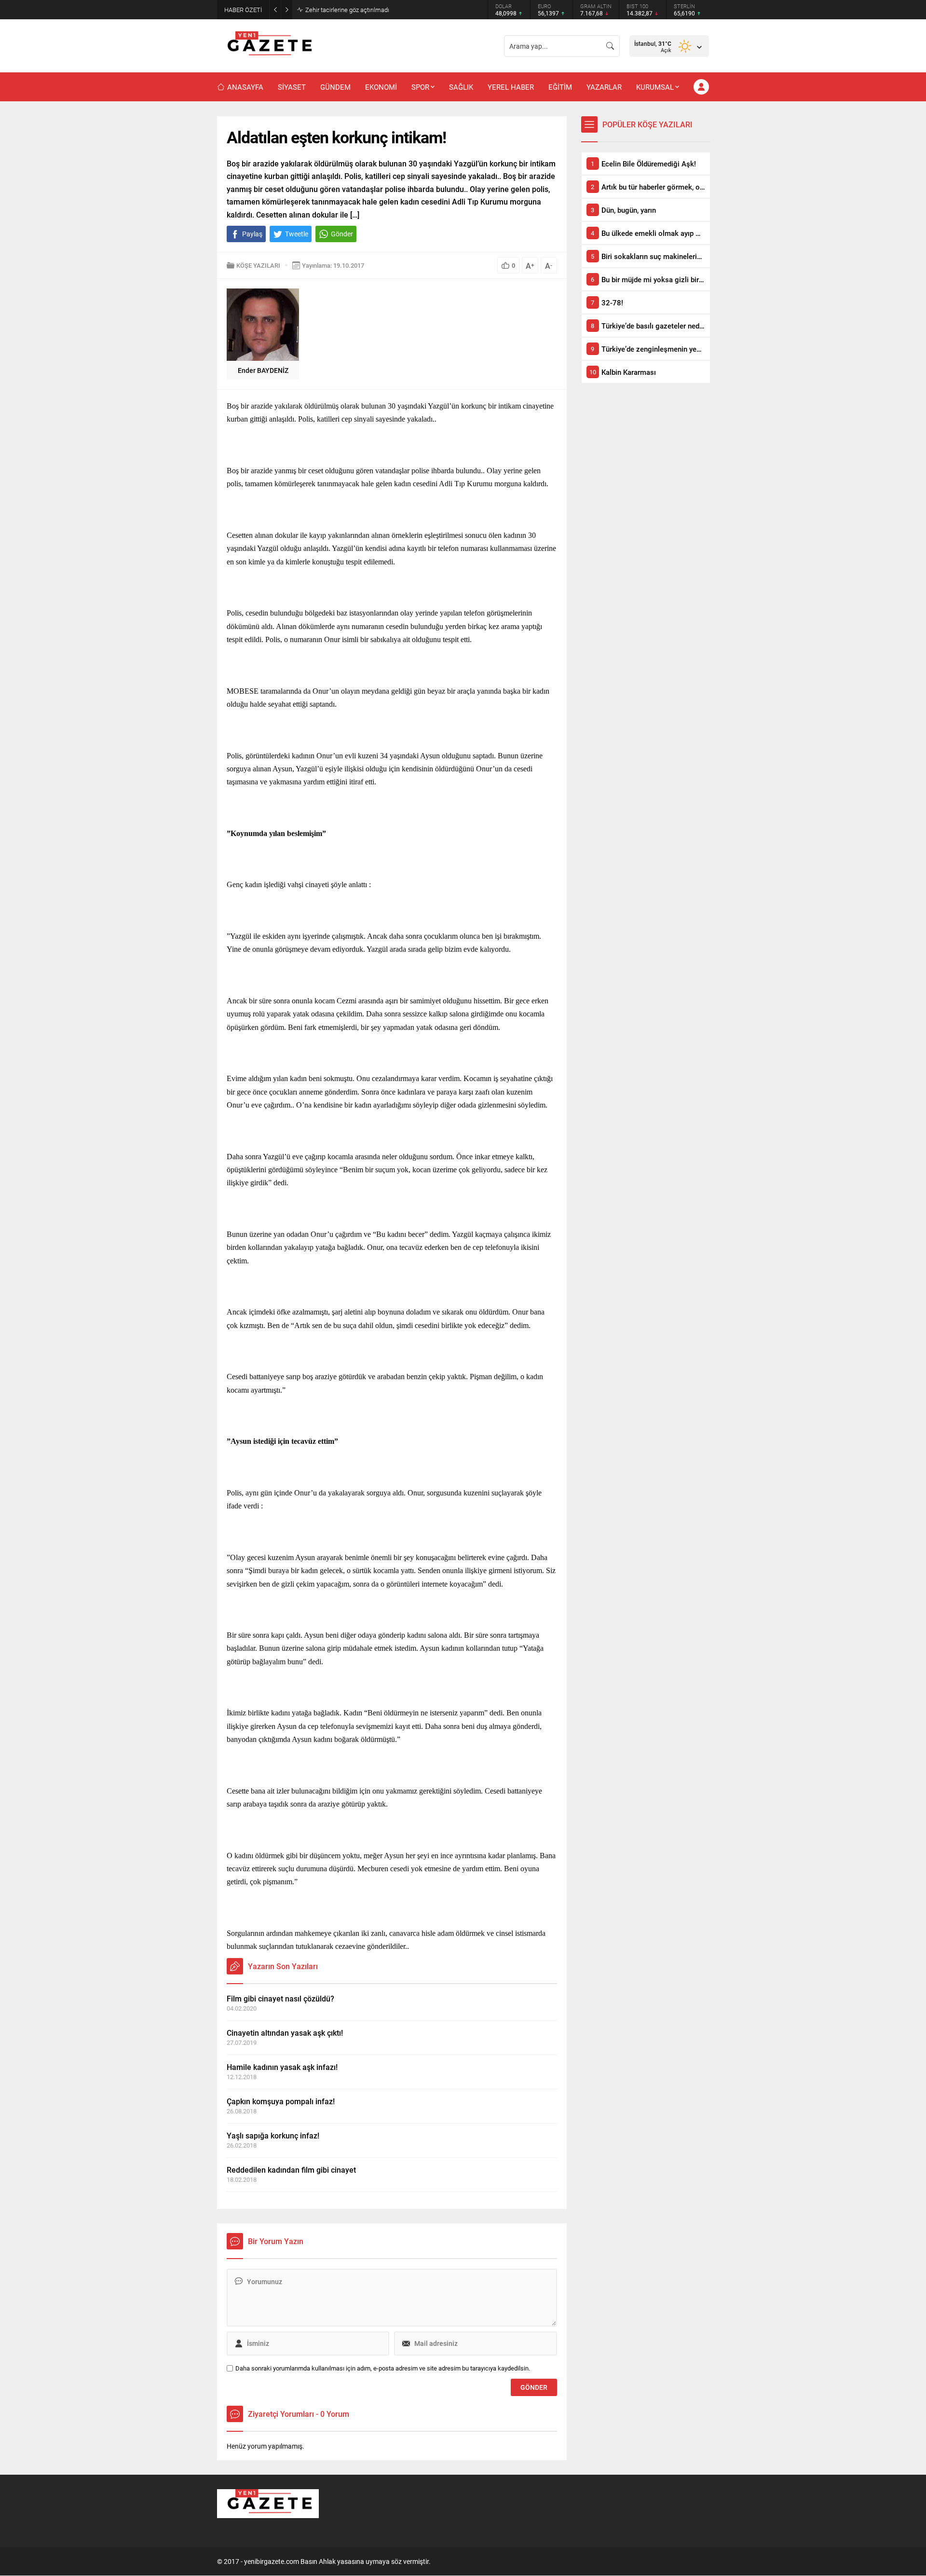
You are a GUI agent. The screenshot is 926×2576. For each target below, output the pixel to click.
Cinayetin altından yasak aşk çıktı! (285, 2033)
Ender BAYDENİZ (263, 370)
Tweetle (297, 234)
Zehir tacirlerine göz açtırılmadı (347, 10)
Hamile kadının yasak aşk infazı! (282, 2067)
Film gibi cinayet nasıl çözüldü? (280, 1998)
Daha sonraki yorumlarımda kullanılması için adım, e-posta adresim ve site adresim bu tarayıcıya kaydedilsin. (383, 2368)
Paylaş (252, 234)
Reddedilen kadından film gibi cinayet (291, 2170)
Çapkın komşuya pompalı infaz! (281, 2101)
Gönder (342, 234)
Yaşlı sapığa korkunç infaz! (273, 2135)
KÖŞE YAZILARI (258, 265)
